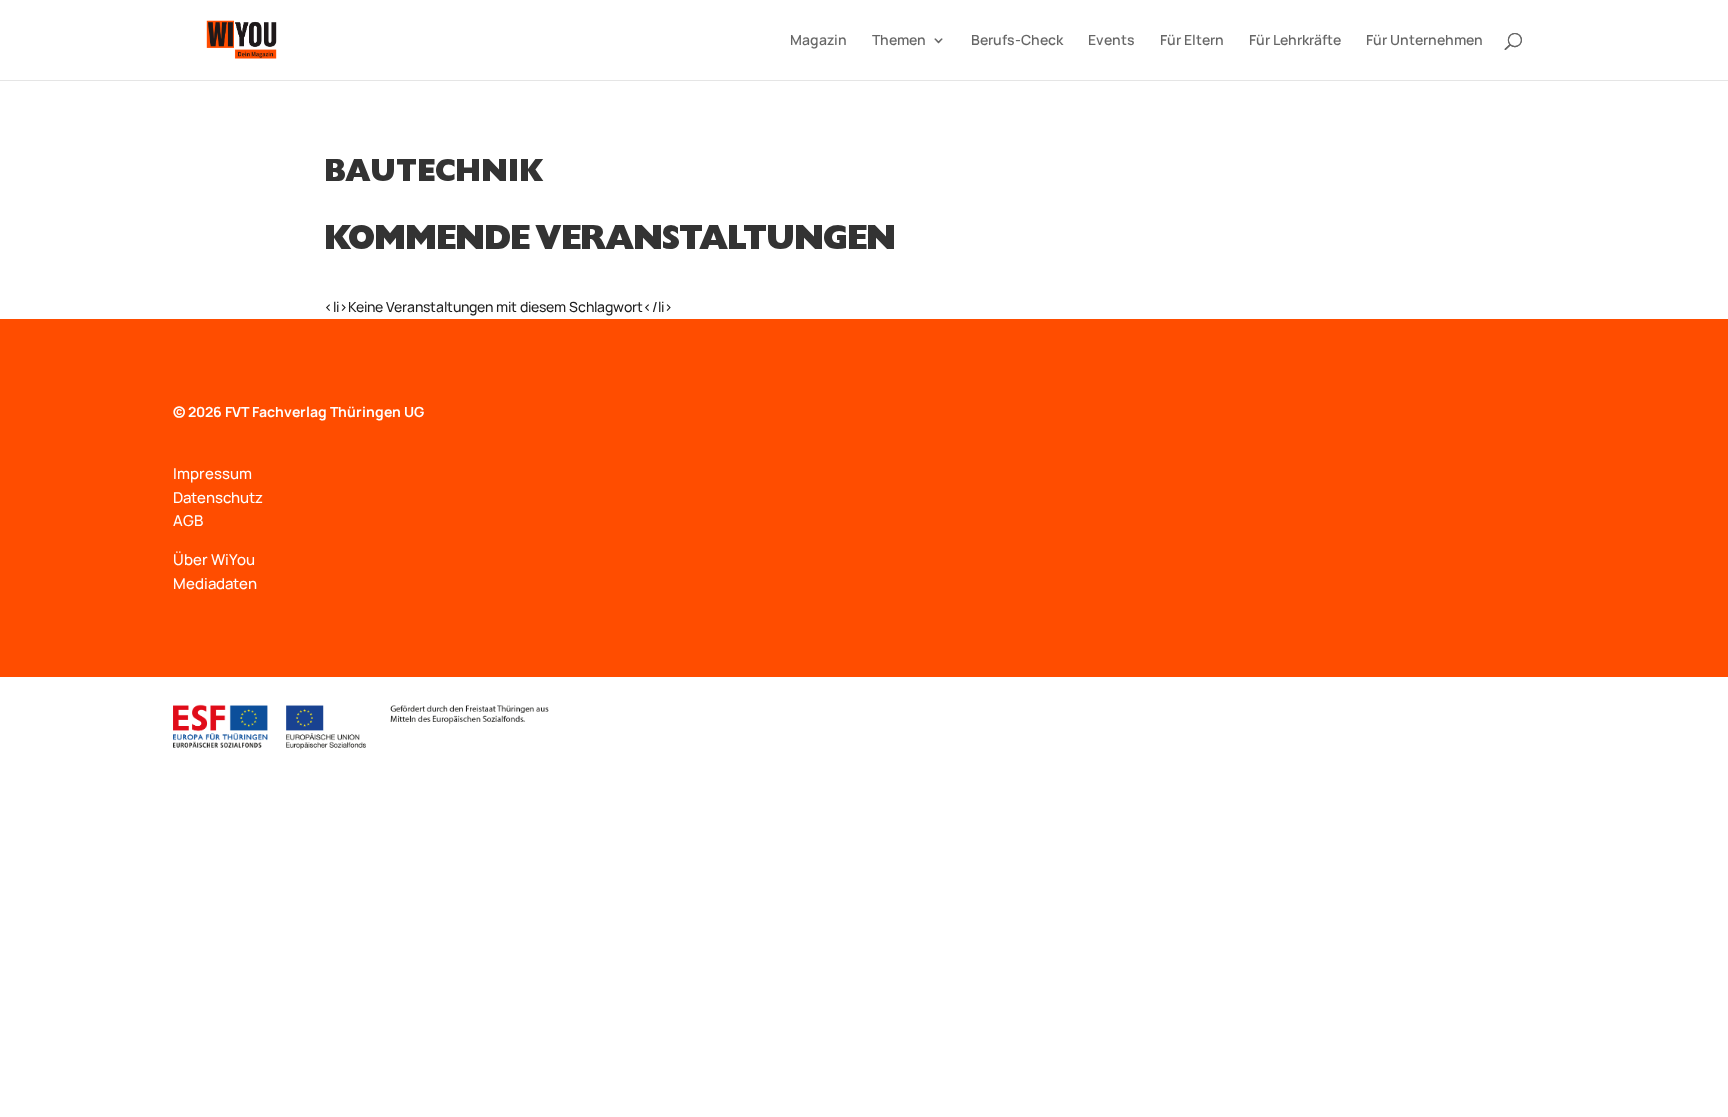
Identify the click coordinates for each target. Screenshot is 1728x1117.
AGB (188, 520)
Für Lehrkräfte (1295, 41)
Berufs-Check (1017, 41)
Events (1111, 41)
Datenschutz (218, 497)
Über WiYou (214, 559)
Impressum (212, 473)
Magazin (818, 41)
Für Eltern (1192, 41)
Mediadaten (215, 583)
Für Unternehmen (1424, 41)
